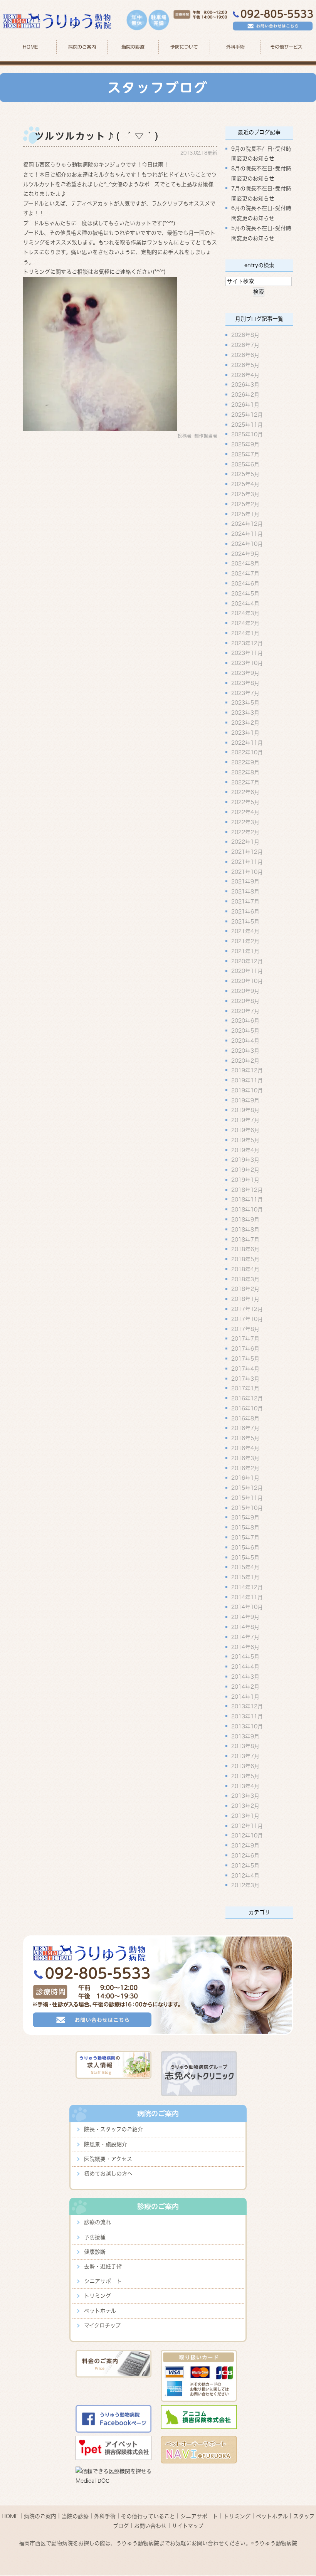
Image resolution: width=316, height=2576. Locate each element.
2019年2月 (245, 1170)
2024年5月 (245, 593)
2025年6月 (245, 464)
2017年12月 (247, 1309)
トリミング (97, 2296)
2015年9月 (245, 1518)
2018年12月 (247, 1190)
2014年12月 (247, 1587)
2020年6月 (245, 1021)
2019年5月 (245, 1140)
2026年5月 (245, 365)
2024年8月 (245, 564)
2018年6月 (245, 1249)
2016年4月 (245, 1448)
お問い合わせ (150, 2526)
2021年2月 (245, 941)
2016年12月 (247, 1398)
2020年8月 (245, 1001)
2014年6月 (245, 1647)
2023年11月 (247, 653)
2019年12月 (247, 1070)
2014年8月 (245, 1627)
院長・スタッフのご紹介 (113, 2129)
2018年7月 (245, 1239)
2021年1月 (245, 951)
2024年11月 (247, 534)
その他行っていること (148, 2516)
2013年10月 (247, 1726)
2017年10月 (247, 1319)
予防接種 (95, 2237)
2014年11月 (247, 1597)
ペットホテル (100, 2311)
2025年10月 (247, 434)
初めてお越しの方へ (108, 2174)
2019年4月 (245, 1150)
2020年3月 (245, 1050)
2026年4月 (245, 375)
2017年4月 (245, 1368)
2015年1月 (245, 1577)
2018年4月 (245, 1269)
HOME (30, 47)
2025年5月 (245, 474)
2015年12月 (247, 1488)
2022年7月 (245, 782)
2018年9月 (245, 1220)
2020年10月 (247, 981)
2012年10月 (247, 1836)
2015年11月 (247, 1497)
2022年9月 (245, 762)
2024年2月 (245, 623)
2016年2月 (245, 1468)
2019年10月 (247, 1090)
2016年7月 (245, 1428)
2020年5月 (245, 1031)
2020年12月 (247, 961)
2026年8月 (245, 335)
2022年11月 (247, 742)
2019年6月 (245, 1130)
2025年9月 (245, 444)
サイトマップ (188, 2526)
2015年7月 (245, 1538)
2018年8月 (245, 1229)
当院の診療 (133, 47)
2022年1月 (245, 842)
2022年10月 (247, 752)
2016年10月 (247, 1408)
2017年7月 (245, 1339)
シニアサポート (103, 2281)
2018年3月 (245, 1279)
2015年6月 (245, 1547)
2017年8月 (245, 1329)
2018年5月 (245, 1259)
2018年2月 (245, 1289)
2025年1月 (245, 514)
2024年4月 (245, 603)
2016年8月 (245, 1418)
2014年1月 (245, 1696)
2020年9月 (245, 991)
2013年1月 (245, 1815)
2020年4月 (245, 1041)
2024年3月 (245, 613)
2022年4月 (245, 812)
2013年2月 (245, 1806)
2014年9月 (245, 1617)
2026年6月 (245, 355)
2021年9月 (245, 882)
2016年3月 (245, 1458)
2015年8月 (245, 1528)
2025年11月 (247, 424)
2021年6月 (245, 911)
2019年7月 (245, 1120)
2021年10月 (247, 872)
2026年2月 (245, 395)
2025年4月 (245, 484)
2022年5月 (245, 802)
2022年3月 (245, 822)
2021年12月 (247, 852)
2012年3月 (245, 1885)
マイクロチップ (102, 2325)
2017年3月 (245, 1378)
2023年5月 (245, 703)
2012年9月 (245, 1846)
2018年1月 (245, 1299)
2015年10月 (247, 1508)
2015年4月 (245, 1567)
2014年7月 (245, 1637)
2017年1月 (245, 1388)
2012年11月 (247, 1826)
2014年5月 (245, 1657)
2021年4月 (245, 931)
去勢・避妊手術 (103, 2266)
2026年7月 (245, 345)
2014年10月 (247, 1607)
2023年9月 (245, 673)
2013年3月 (245, 1796)
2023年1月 (245, 732)
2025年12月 (247, 414)
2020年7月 (245, 1011)
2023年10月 (247, 663)
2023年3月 (245, 713)
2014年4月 (245, 1667)
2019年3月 (245, 1160)
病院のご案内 (40, 2516)
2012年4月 (245, 1875)
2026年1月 (245, 405)
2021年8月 (245, 892)
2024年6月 (245, 584)
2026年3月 (245, 385)
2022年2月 (245, 832)
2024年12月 (247, 524)
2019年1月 (245, 1179)
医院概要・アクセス (108, 2159)
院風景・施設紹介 (106, 2144)
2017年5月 (245, 1359)
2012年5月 (245, 1865)
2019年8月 (245, 1110)
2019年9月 (245, 1100)
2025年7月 (245, 454)
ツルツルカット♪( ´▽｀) (97, 136)
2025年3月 (245, 494)
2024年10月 (247, 543)
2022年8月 (245, 772)
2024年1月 (245, 633)
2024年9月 (245, 554)
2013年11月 (247, 1716)
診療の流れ (97, 2222)
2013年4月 (245, 1786)
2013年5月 (245, 1776)
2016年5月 (245, 1438)
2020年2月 (245, 1060)
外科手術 (105, 2516)
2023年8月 (245, 683)
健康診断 (95, 2252)
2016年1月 (245, 1478)
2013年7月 (245, 1756)
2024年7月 (245, 574)
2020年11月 (247, 971)
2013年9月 (245, 1736)
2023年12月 (247, 643)
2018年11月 (247, 1200)
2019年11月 (247, 1080)
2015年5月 (245, 1557)
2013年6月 (245, 1766)
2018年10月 (247, 1210)
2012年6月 (245, 1856)
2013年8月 (245, 1746)
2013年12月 (247, 1706)
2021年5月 (245, 921)
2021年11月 (247, 861)
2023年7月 (245, 693)
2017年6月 (245, 1349)
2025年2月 (245, 504)
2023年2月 (245, 723)
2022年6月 (245, 792)
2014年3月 (245, 1677)
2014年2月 (245, 1686)
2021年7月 (245, 902)
